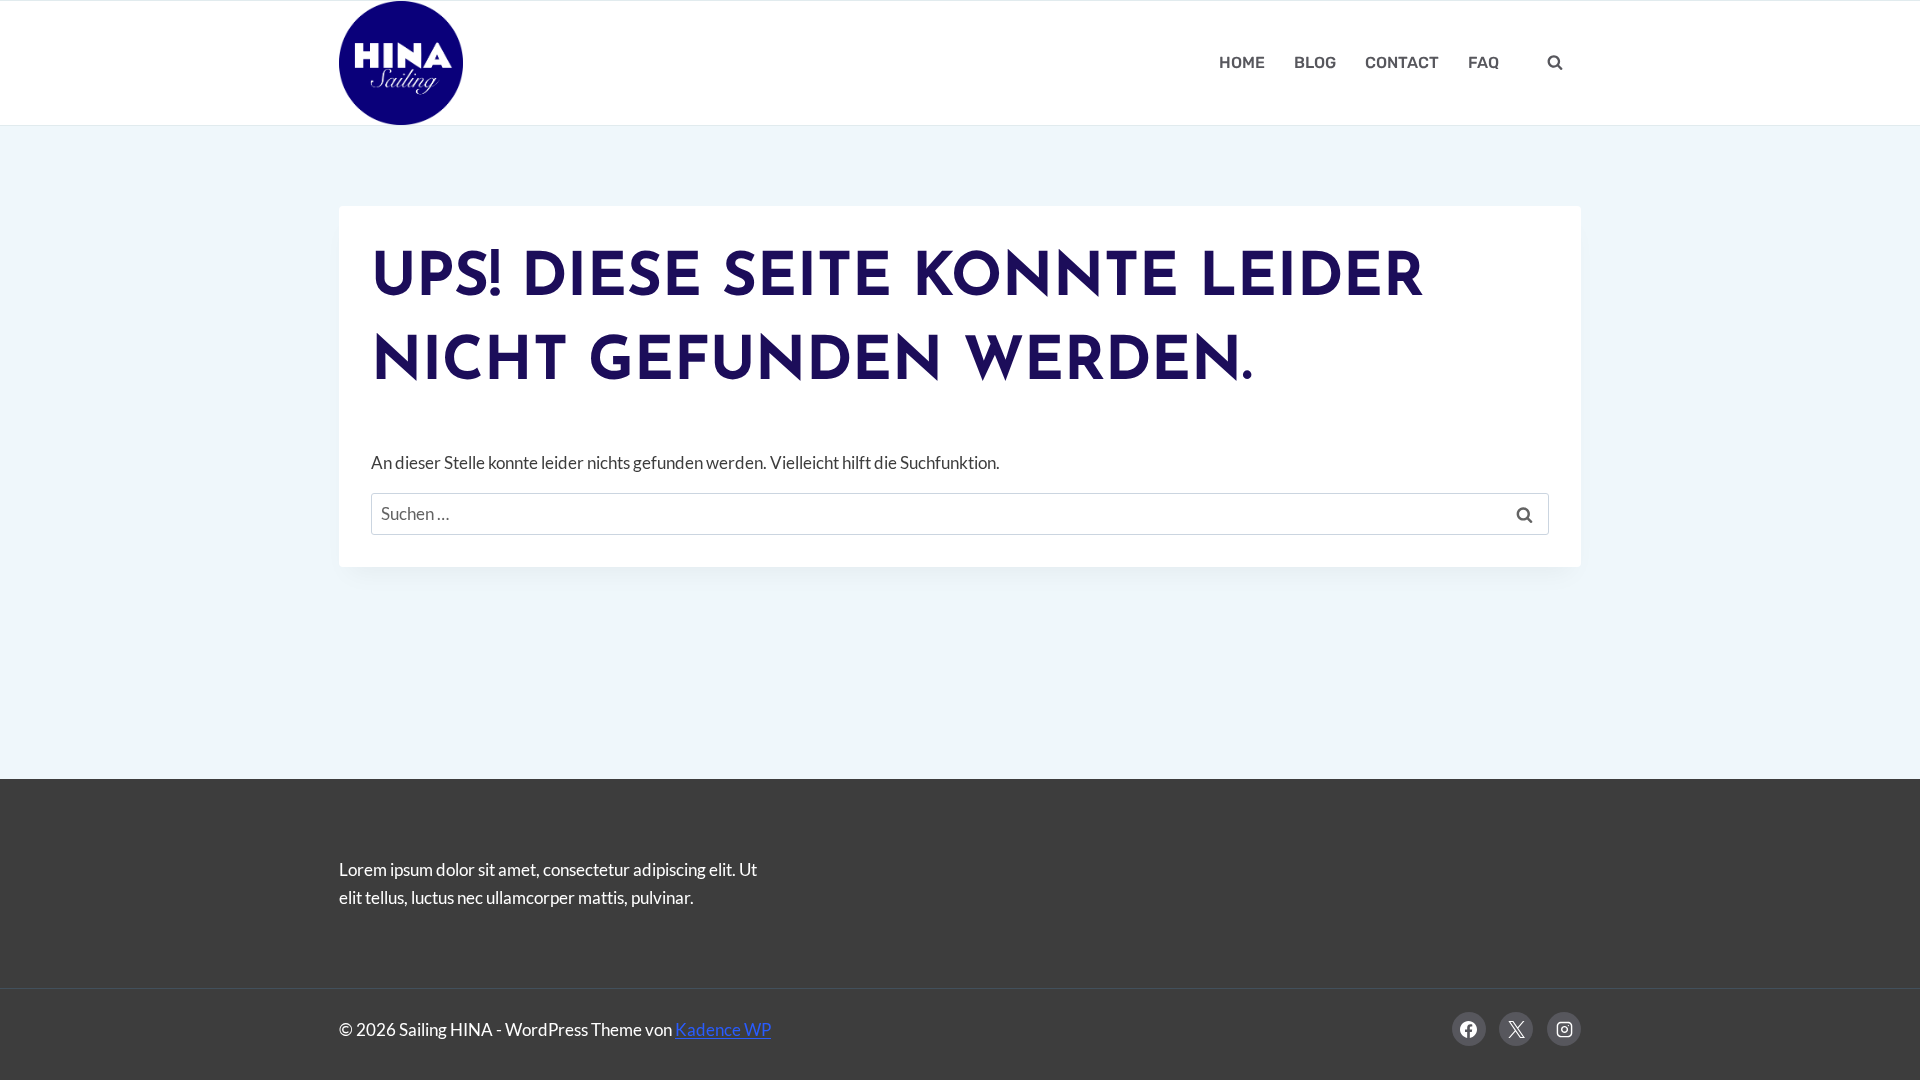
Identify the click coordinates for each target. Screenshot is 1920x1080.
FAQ (1483, 62)
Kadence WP (723, 1029)
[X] (1516, 1029)
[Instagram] (1564, 1029)
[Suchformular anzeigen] (1555, 63)
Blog (1315, 62)
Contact (1402, 62)
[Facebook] (1469, 1029)
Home (1242, 62)
